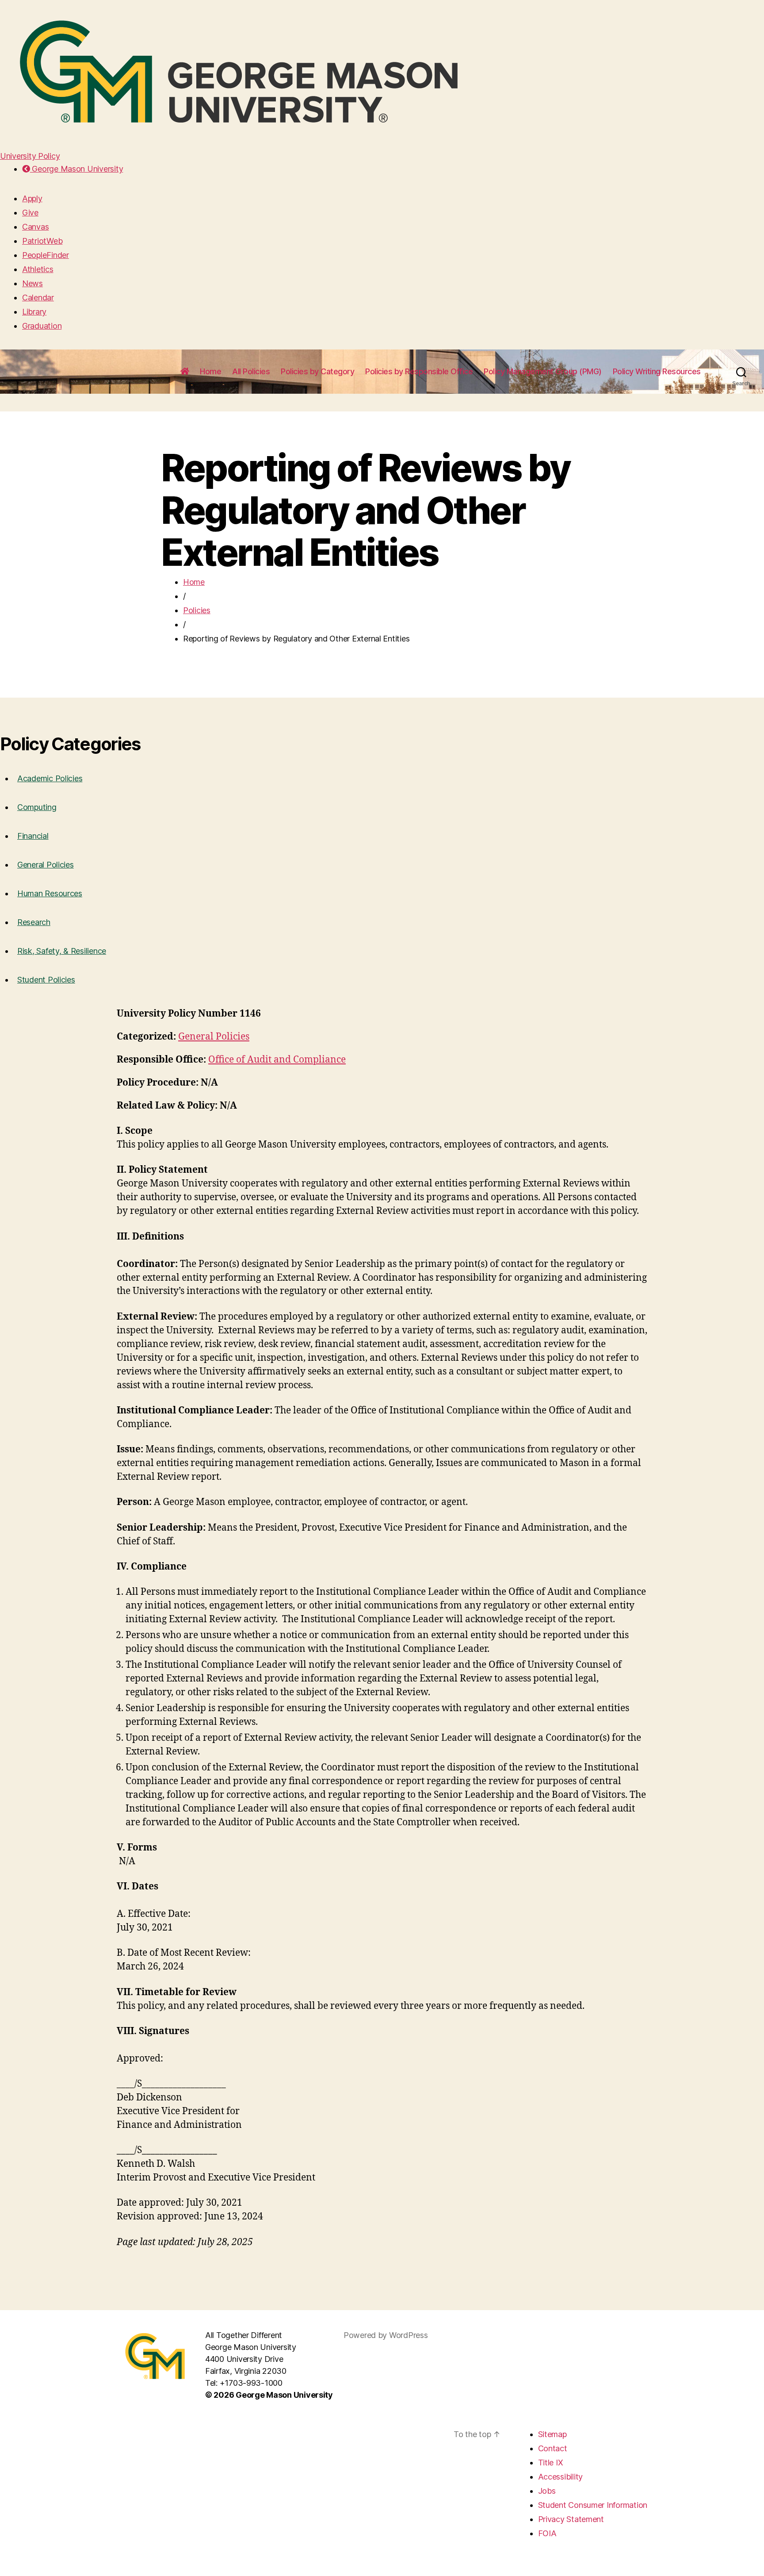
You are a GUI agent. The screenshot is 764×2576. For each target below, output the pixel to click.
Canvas (35, 227)
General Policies (46, 865)
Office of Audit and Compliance (277, 1060)
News (32, 283)
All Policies (251, 371)
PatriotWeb (42, 241)
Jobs (547, 2491)
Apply (32, 198)
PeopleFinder (46, 255)
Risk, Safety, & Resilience (62, 951)
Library (34, 312)
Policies (197, 610)
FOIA (547, 2533)
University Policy (30, 156)
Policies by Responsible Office (419, 371)
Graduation (42, 326)
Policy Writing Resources (657, 371)
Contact (553, 2448)
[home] (185, 372)
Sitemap (552, 2434)
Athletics (38, 269)
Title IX (551, 2463)
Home (210, 371)
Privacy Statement (571, 2519)
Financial (33, 836)
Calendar (38, 298)
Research (34, 922)
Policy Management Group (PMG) (543, 371)
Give (30, 213)
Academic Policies (50, 778)
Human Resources (50, 893)
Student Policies (46, 980)
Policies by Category (317, 371)
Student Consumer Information (593, 2505)
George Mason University (76, 169)
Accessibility (561, 2477)
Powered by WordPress (386, 2335)
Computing (37, 807)
